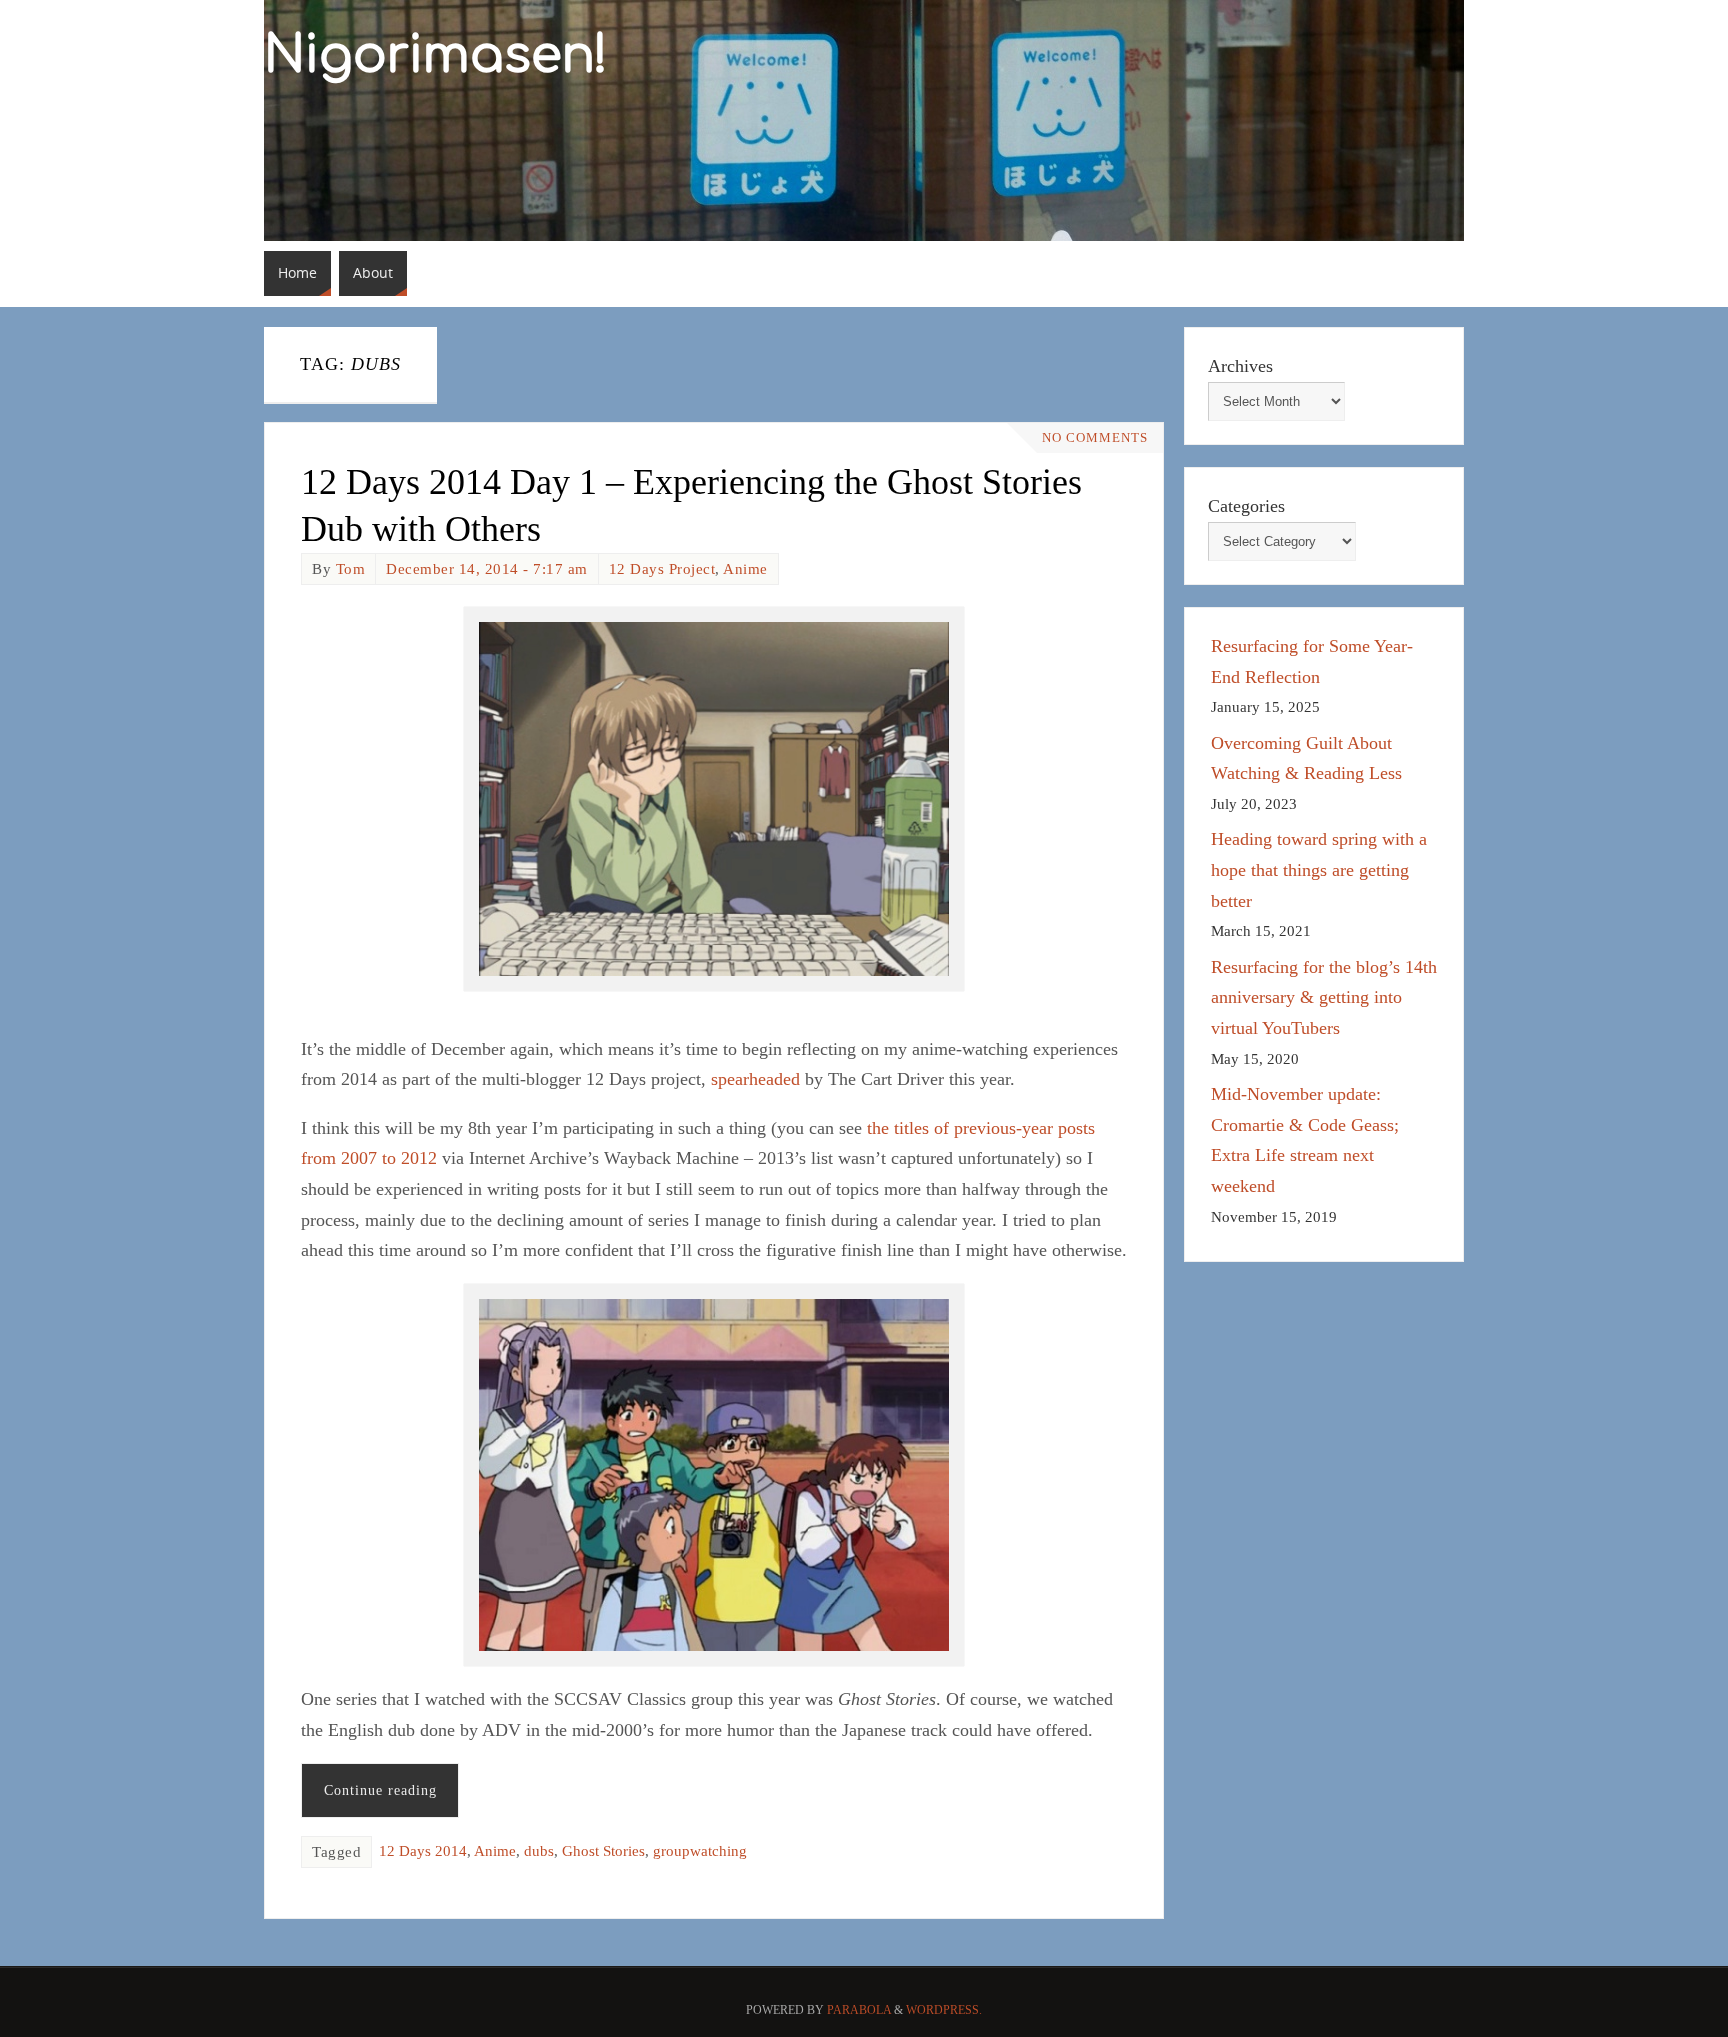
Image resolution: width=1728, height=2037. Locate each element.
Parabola (859, 2010)
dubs (539, 1850)
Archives (1240, 366)
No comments (1095, 438)
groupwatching (700, 1850)
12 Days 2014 (423, 1850)
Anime (745, 568)
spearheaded (755, 1079)
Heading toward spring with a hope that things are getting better (1319, 869)
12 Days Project (662, 568)
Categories (1246, 506)
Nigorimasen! (436, 56)
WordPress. (944, 2010)
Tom (351, 568)
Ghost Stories (603, 1850)
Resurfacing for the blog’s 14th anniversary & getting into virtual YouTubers (1324, 997)
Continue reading (380, 1790)
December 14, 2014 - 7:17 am (487, 568)
